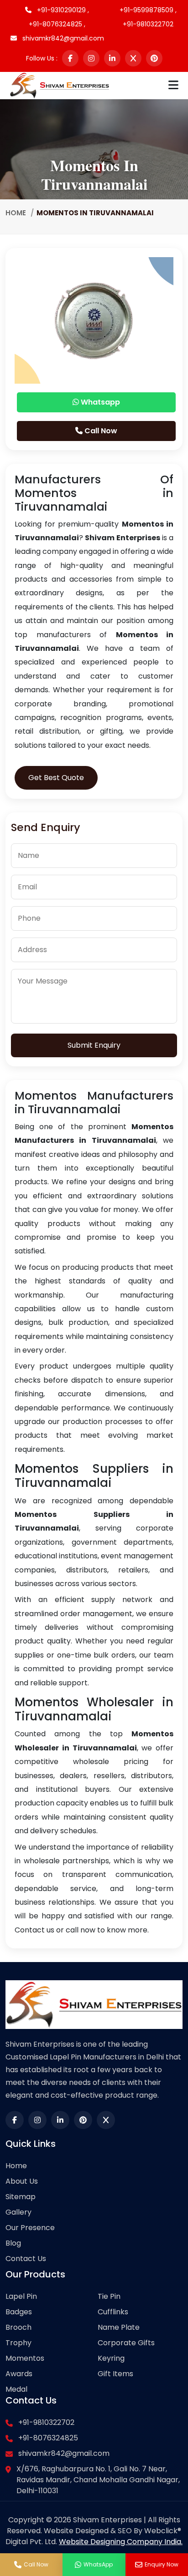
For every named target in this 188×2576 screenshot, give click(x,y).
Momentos (25, 2358)
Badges (19, 2312)
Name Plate (119, 2327)
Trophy (18, 2343)
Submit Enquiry (94, 1045)
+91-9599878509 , (148, 10)
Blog (13, 2243)
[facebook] (70, 58)
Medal (16, 2389)
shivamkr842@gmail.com (62, 38)
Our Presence (30, 2228)
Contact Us (26, 2259)
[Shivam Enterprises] (60, 85)
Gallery (18, 2212)
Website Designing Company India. (121, 2542)
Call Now (100, 431)
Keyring (111, 2358)
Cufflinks (113, 2312)
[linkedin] (112, 58)
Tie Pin (109, 2296)
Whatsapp (99, 402)
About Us (22, 2181)
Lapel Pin (21, 2296)
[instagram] (91, 58)
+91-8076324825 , (57, 24)
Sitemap (21, 2197)
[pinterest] (154, 58)
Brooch (18, 2327)
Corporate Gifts (126, 2343)
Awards (19, 2374)
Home (16, 213)
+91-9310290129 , (62, 10)
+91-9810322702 (148, 24)
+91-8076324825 (48, 2438)
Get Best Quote (56, 778)
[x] (133, 58)
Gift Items (115, 2374)
